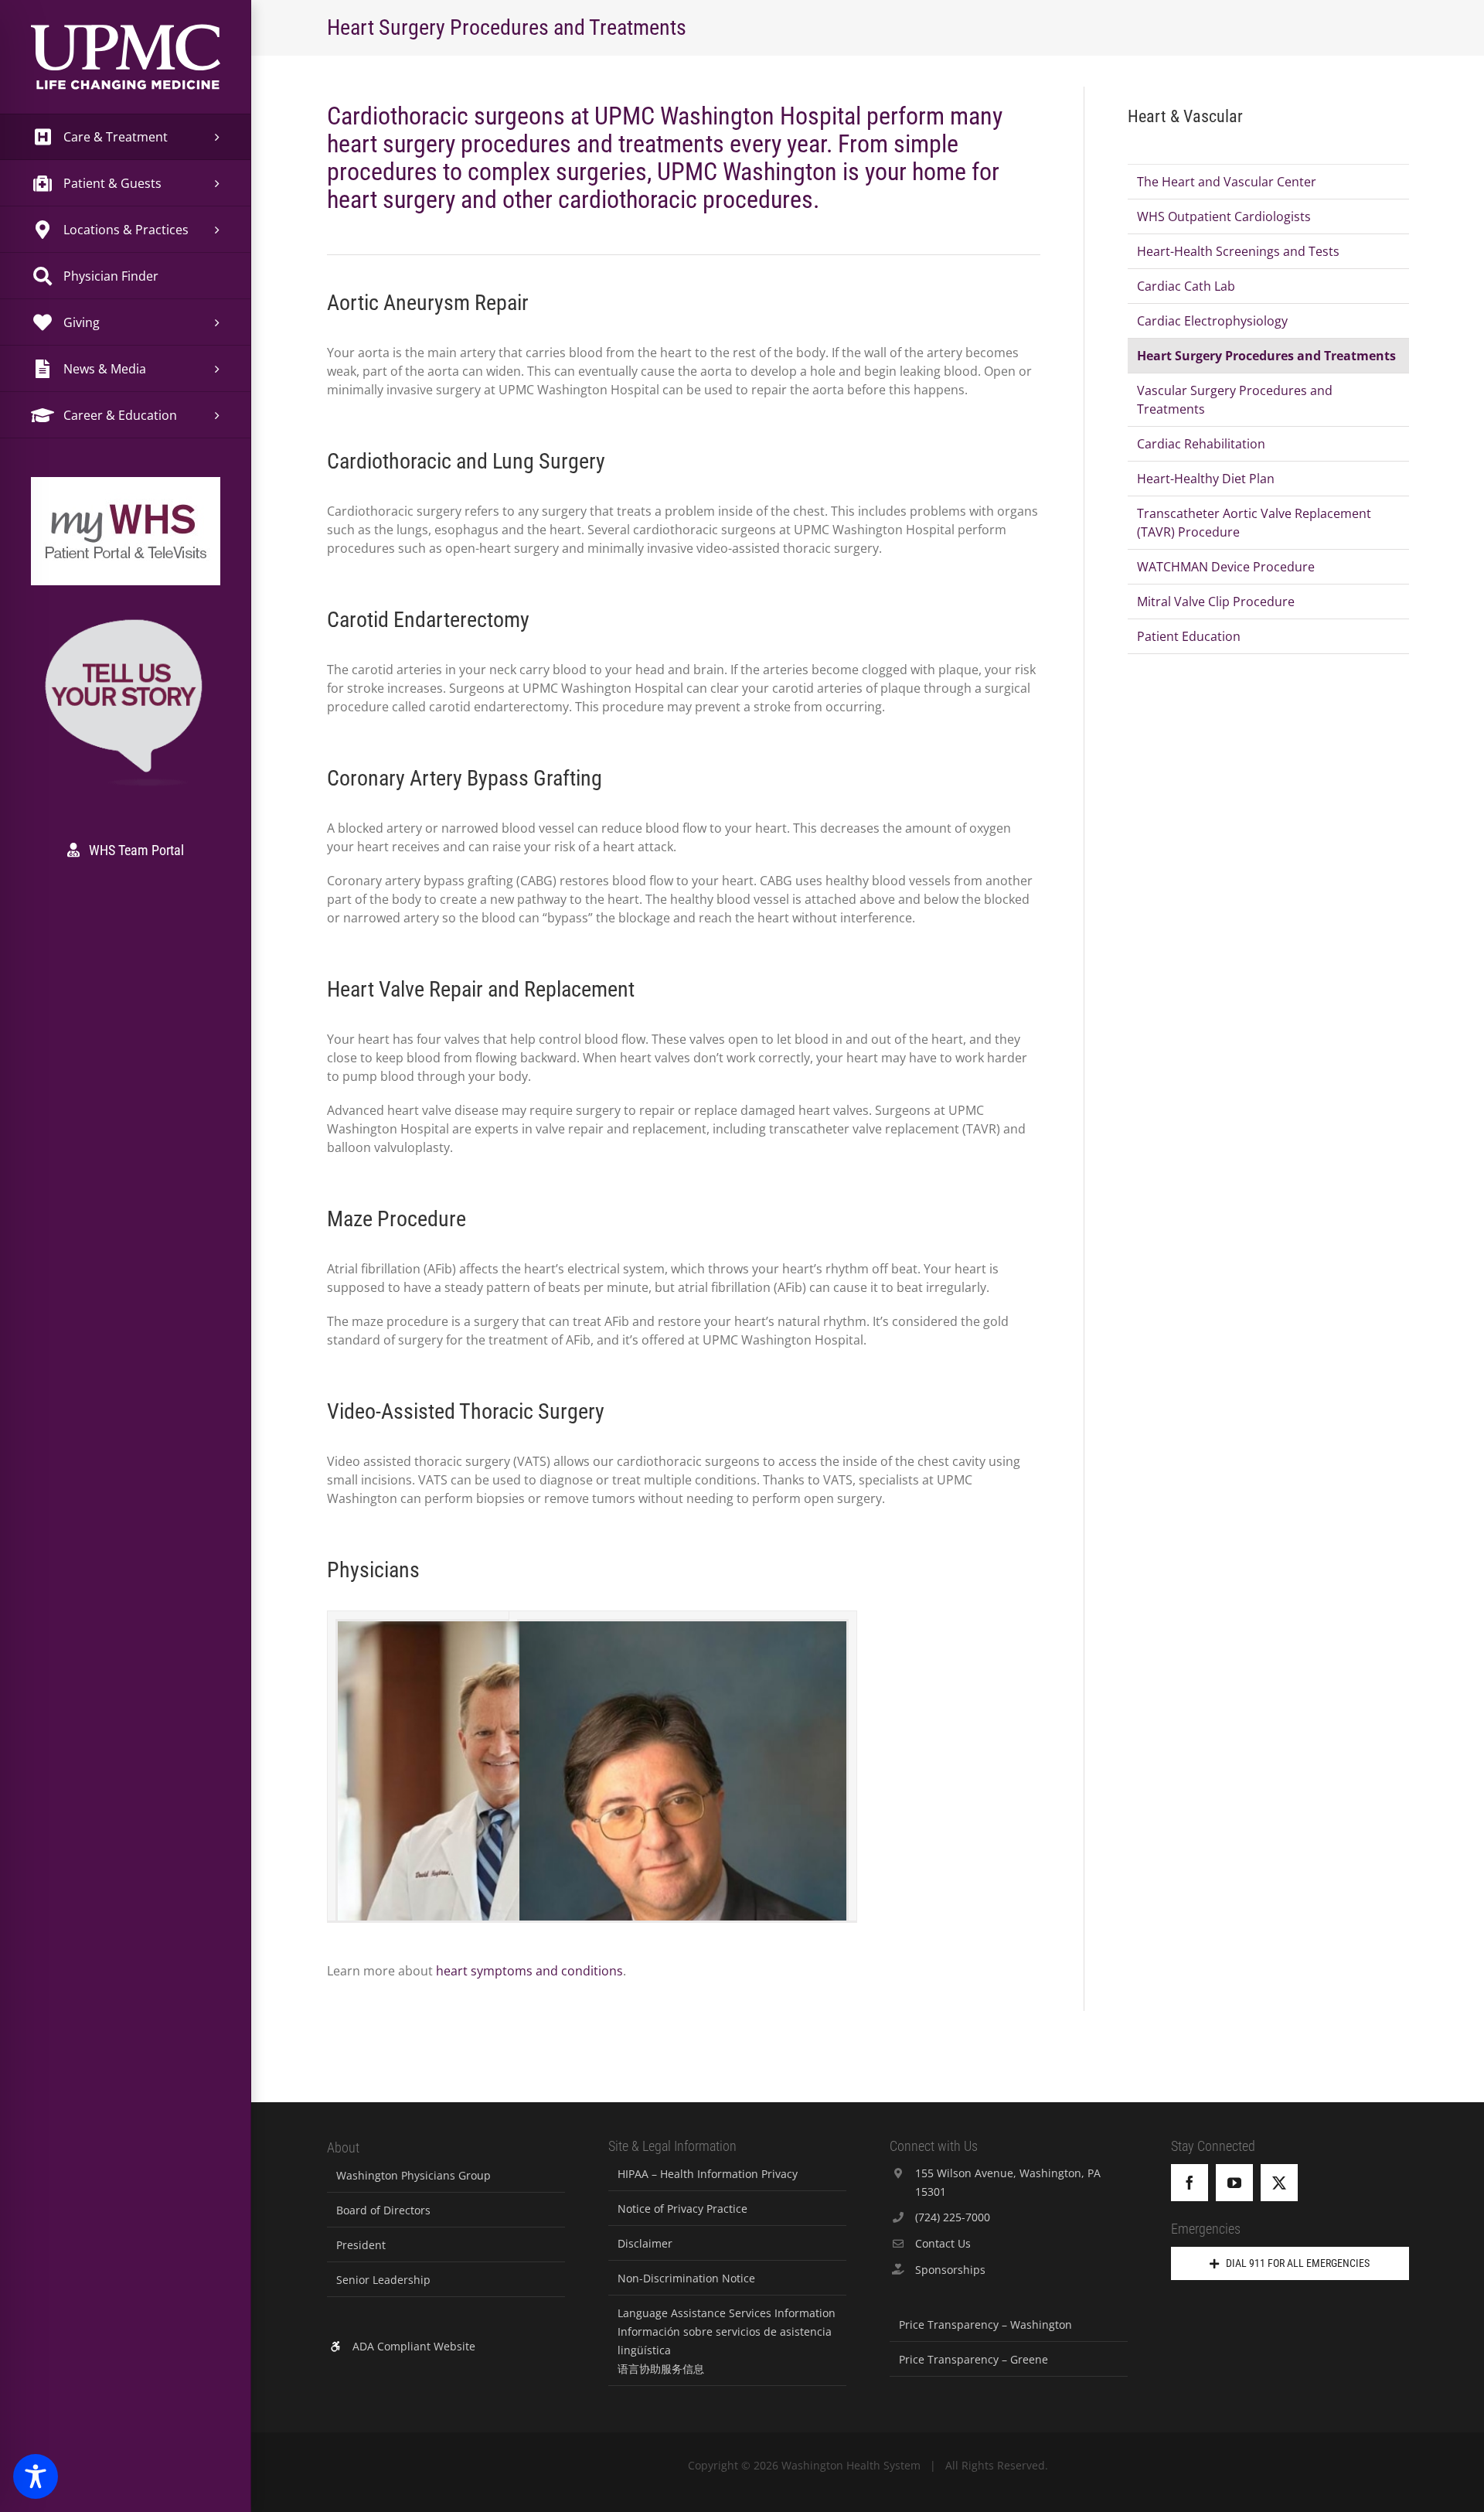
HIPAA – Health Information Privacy (708, 2174)
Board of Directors (383, 2210)
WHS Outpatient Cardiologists (1224, 216)
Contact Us (943, 2243)
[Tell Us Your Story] (126, 622)
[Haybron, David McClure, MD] (502, 1821)
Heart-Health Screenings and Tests (1238, 251)
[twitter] (1279, 2183)
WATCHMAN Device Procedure (1226, 567)
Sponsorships (950, 2270)
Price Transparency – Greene (973, 2359)
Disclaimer (645, 2243)
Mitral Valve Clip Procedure (1216, 602)
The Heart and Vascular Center (1227, 182)
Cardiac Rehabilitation (1201, 444)
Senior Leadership (383, 2280)
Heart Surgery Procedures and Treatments (1266, 356)
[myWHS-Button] (126, 498)
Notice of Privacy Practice (682, 2209)
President (361, 2245)
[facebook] (1190, 2183)
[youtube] (1234, 2183)
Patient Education (1189, 636)
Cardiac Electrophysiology (1212, 321)
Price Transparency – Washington (985, 2325)
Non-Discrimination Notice (686, 2278)
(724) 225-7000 (953, 2217)
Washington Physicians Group (414, 2175)
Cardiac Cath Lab (1186, 286)
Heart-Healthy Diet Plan (1206, 479)
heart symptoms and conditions (529, 1971)
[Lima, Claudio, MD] (683, 1867)
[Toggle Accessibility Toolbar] (36, 2476)
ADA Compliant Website (414, 2346)
